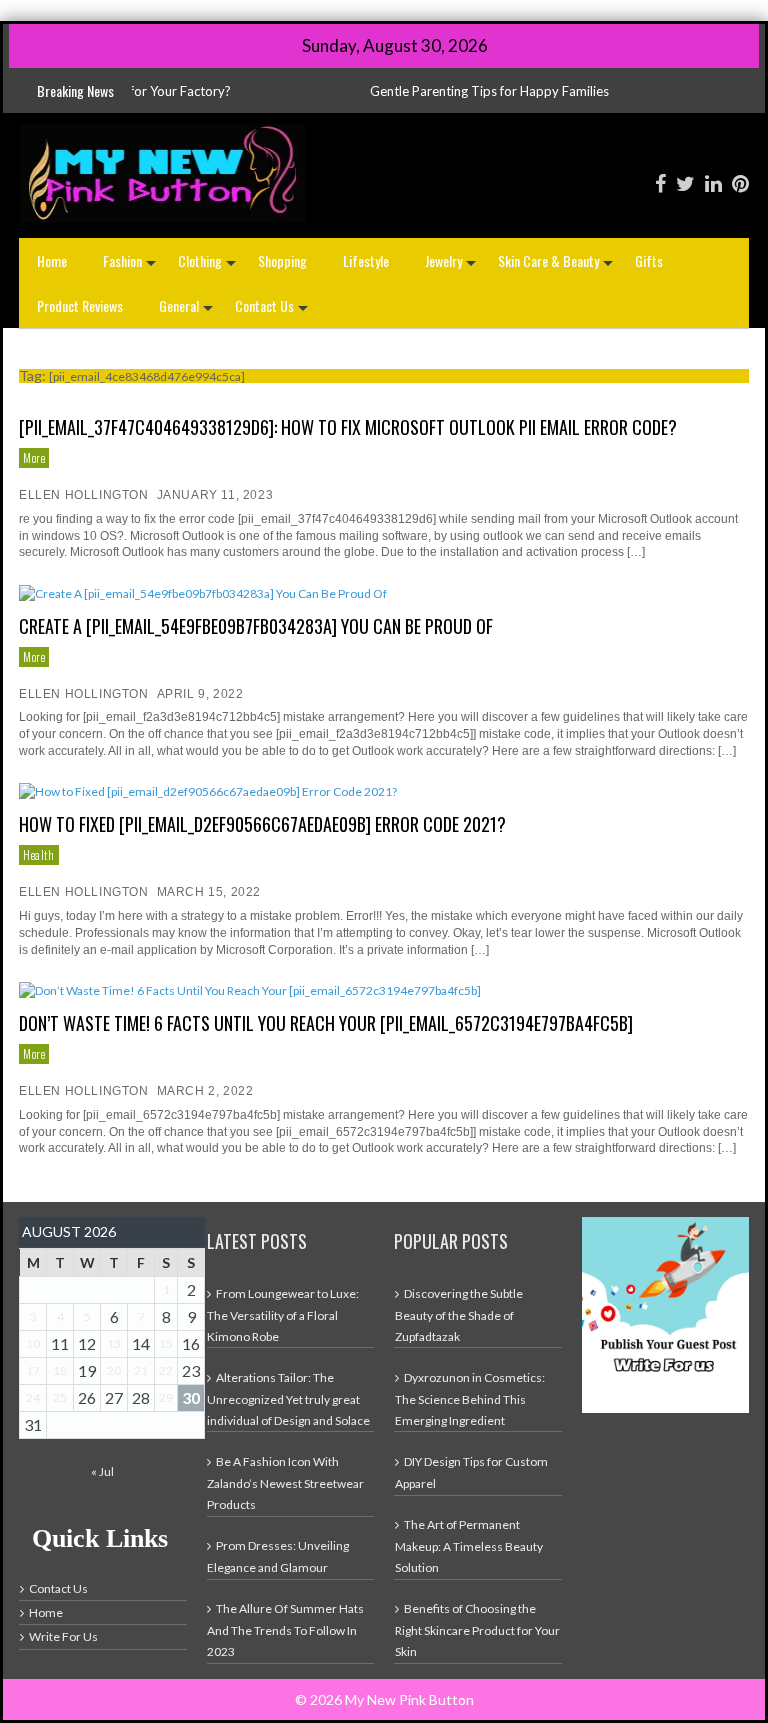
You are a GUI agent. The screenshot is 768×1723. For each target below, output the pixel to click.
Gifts (649, 260)
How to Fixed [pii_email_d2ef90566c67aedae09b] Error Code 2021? (262, 824)
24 (33, 1397)
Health (39, 854)
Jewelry (452, 266)
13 (114, 1343)
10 (33, 1343)
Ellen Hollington (84, 495)
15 (166, 1343)
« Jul (102, 1471)
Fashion (131, 266)
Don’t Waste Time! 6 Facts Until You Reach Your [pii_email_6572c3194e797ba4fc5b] (326, 1023)
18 (60, 1370)
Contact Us (273, 311)
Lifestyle (366, 260)
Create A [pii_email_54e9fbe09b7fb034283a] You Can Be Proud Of (256, 626)
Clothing (209, 266)
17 (33, 1370)
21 (141, 1370)
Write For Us (63, 1636)
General (188, 311)
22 (166, 1370)
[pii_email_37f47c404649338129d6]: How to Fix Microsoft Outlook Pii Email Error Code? (348, 427)
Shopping (282, 260)
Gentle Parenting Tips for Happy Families (431, 91)
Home (52, 260)
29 (166, 1397)
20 (114, 1370)
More (34, 457)
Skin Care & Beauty (557, 266)
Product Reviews (80, 305)
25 (60, 1397)
